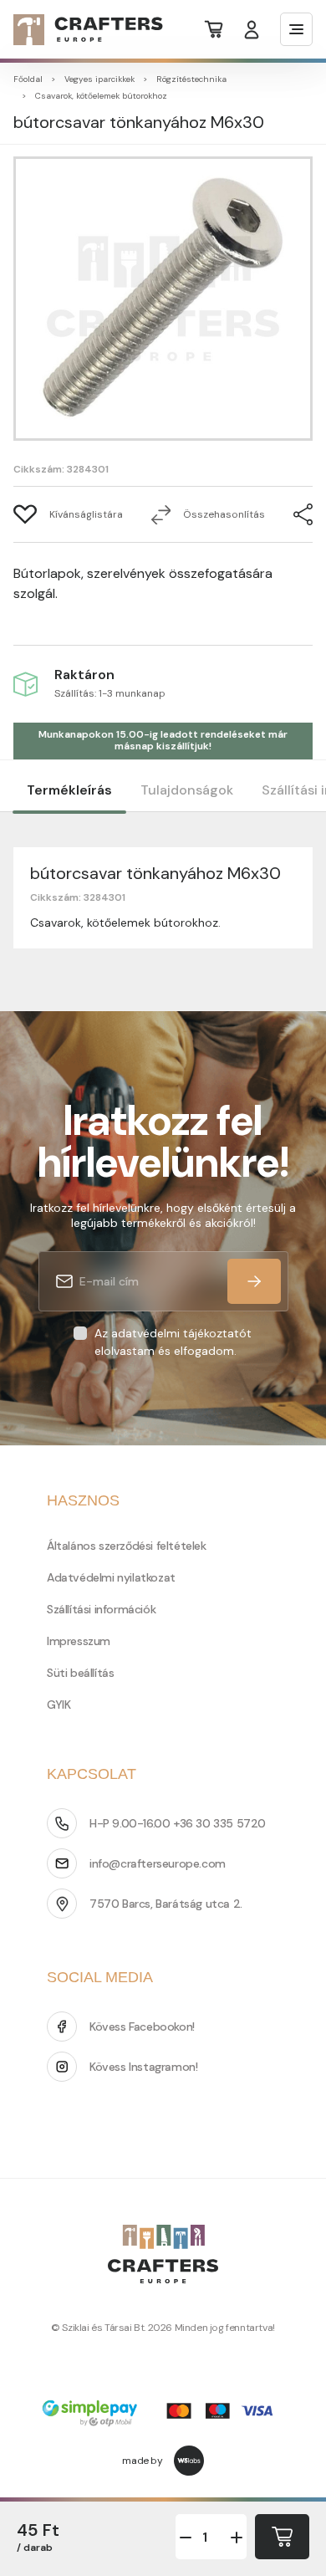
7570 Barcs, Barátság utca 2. (166, 1904)
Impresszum (79, 1641)
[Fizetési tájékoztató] (163, 2415)
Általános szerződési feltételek (127, 1546)
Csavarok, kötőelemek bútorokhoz (101, 96)
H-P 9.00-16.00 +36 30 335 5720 (178, 1823)
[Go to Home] (78, 30)
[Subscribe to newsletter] (254, 1281)
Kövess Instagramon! (143, 2067)
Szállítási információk (101, 1609)
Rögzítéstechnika (191, 79)
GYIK (59, 1705)
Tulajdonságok (187, 790)
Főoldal (28, 79)
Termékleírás (69, 790)
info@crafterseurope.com (158, 1863)
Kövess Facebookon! (142, 2027)
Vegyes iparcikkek (99, 79)
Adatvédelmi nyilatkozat (111, 1577)
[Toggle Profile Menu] (252, 30)
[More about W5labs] (189, 2461)
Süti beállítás (80, 1673)
